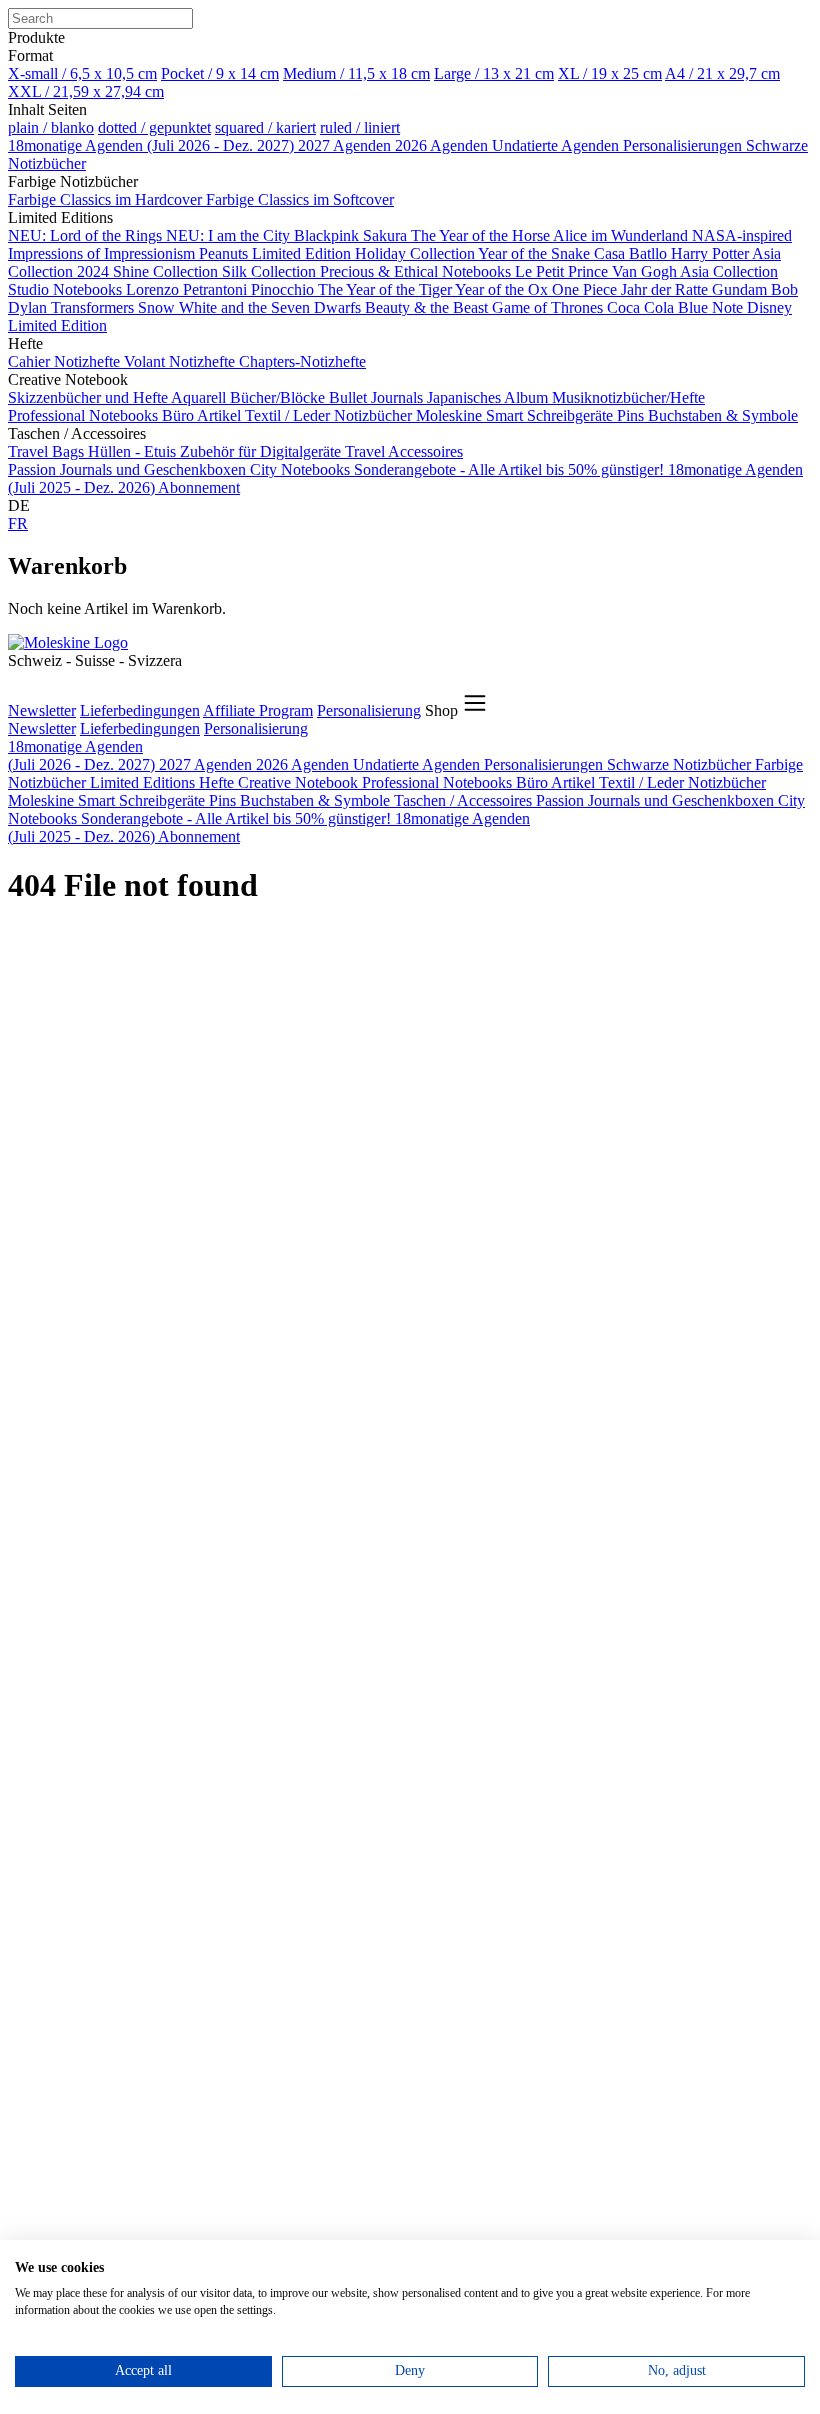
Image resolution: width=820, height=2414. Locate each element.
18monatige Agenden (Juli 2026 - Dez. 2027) (153, 145)
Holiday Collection (416, 253)
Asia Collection (729, 271)
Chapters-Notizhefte (302, 361)
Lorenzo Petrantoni (188, 289)
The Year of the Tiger (386, 289)
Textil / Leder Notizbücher (330, 415)
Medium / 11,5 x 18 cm (356, 73)
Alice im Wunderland (622, 235)
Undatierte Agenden (557, 145)
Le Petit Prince (563, 271)
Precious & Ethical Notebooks (417, 271)
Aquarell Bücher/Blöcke (250, 397)
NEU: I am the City (230, 235)
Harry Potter (711, 253)
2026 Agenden (443, 145)
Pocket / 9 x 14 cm (220, 73)
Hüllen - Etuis (134, 451)
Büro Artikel (203, 415)
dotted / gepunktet (154, 127)
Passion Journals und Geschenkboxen (129, 469)
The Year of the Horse (482, 235)
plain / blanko (51, 127)
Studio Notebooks (67, 289)
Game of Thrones (549, 307)
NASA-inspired (742, 235)
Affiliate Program (258, 710)
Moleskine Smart (471, 415)
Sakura (387, 235)
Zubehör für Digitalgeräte (262, 451)
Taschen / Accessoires (465, 800)
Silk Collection (271, 271)
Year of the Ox (503, 289)
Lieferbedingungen (140, 710)
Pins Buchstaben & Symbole (707, 415)
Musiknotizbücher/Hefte (628, 397)
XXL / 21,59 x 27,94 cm (86, 91)
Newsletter (42, 710)
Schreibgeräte (572, 415)
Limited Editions (144, 782)
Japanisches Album (489, 397)
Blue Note (712, 307)
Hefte (218, 782)
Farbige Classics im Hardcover (107, 199)
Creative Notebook (300, 782)
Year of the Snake (536, 253)
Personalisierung (369, 710)
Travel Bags (48, 451)
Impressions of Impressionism (103, 253)
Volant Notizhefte (181, 361)
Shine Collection (167, 271)
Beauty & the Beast (428, 307)
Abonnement (199, 487)
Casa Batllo (632, 253)
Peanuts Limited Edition (277, 253)
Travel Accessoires (404, 451)
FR (18, 523)
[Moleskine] (68, 642)
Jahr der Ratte (666, 289)
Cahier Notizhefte (66, 361)
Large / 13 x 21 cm (494, 73)
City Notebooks (302, 469)
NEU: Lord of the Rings (87, 235)
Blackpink (328, 235)
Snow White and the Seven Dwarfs (251, 307)
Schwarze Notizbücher (681, 764)
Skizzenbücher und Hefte (89, 397)
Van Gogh (646, 271)
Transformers (94, 307)
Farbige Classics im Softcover (300, 199)
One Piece (586, 289)
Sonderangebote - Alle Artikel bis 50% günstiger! (511, 469)
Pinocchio (284, 289)
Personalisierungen (684, 145)
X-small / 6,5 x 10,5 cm (82, 73)
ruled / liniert (360, 127)
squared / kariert (265, 127)
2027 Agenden (346, 145)
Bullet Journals (378, 397)
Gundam (741, 289)
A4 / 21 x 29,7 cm (722, 73)
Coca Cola (642, 307)
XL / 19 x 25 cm (610, 73)
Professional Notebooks (85, 415)
